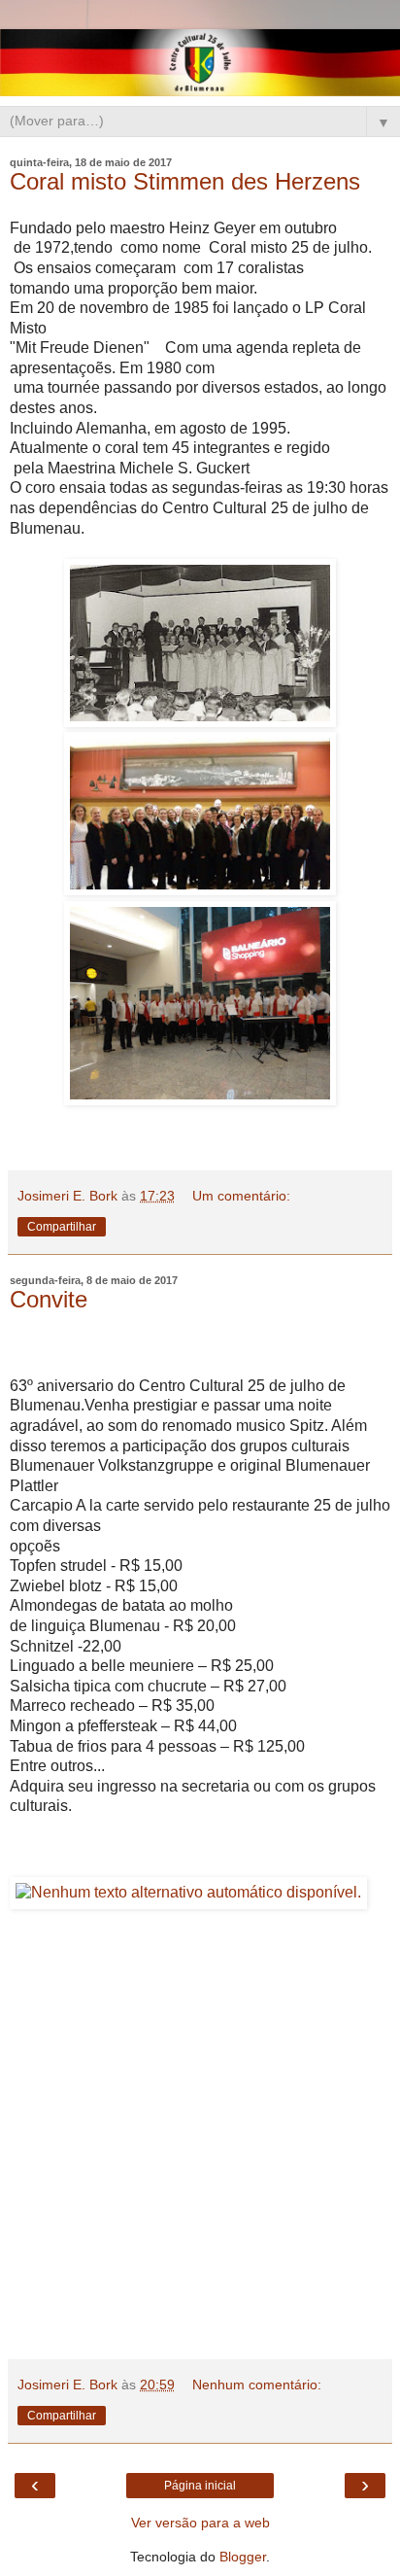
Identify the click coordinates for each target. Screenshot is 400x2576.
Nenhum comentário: (257, 2385)
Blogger (243, 2557)
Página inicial (200, 2486)
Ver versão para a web (200, 2523)
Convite (49, 1299)
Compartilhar (62, 1227)
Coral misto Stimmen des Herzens (185, 181)
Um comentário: (241, 1196)
